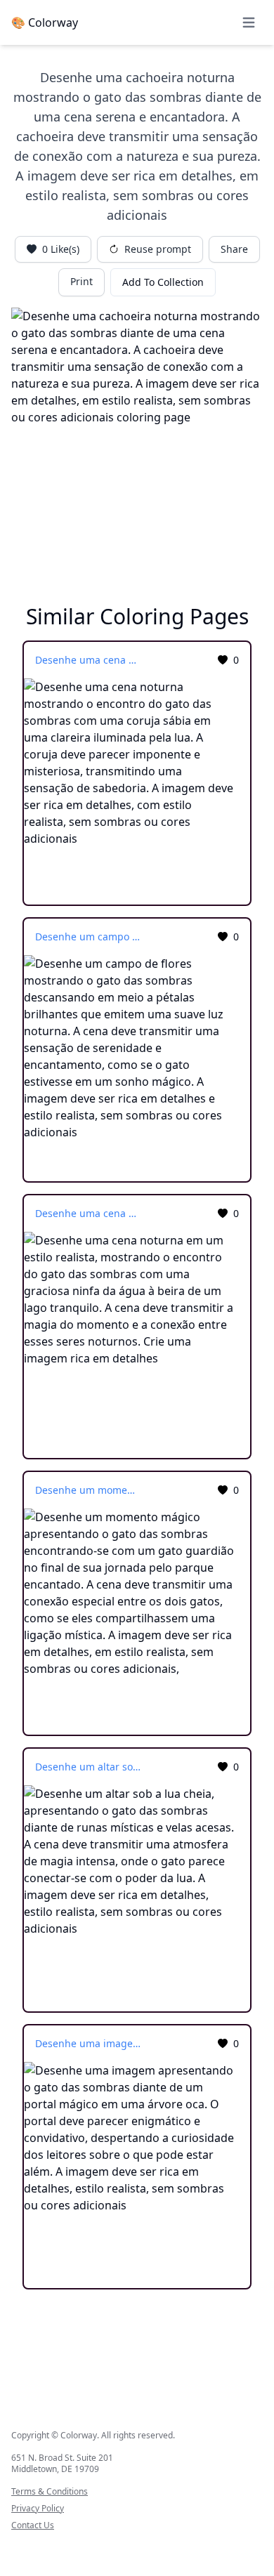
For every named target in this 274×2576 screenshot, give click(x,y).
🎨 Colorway (45, 22)
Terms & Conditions (50, 2492)
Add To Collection (163, 282)
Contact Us (33, 2525)
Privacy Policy (38, 2509)
